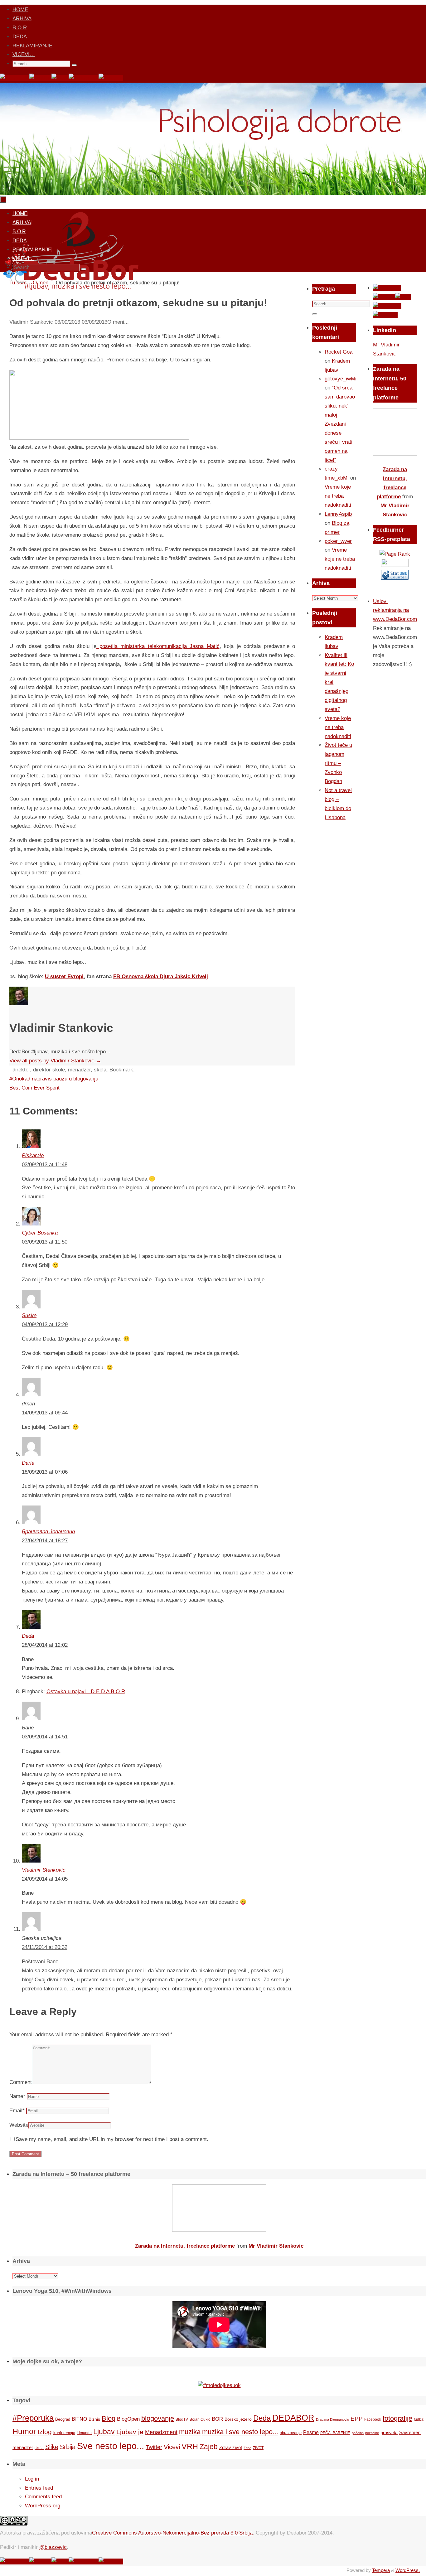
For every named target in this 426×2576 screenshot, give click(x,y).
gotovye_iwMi (341, 379)
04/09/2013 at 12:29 (45, 1324)
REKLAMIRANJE (32, 46)
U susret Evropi (64, 976)
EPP (357, 2419)
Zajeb (209, 2447)
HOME (20, 10)
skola (100, 1070)
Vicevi (172, 2447)
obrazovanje (291, 2433)
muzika (190, 2432)
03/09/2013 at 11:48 (45, 1165)
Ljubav (104, 2432)
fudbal (419, 2419)
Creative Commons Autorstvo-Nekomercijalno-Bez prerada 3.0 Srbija (172, 2533)
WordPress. (408, 2570)
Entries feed (39, 2488)
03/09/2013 (67, 322)
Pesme (311, 2432)
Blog (109, 2418)
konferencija (64, 2433)
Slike (52, 2447)
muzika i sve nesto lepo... (240, 2432)
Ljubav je (130, 2432)
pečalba (358, 2433)
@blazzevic (53, 2547)
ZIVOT (258, 2448)
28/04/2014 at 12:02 (45, 1645)
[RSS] (60, 78)
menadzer (79, 1070)
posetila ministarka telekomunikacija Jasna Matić (158, 646)
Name (17, 2096)
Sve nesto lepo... (111, 2446)
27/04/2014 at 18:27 (45, 1541)
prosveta (389, 2433)
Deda (28, 1636)
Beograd (63, 2419)
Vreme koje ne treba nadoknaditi (338, 496)
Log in (32, 2479)
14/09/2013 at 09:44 (45, 1413)
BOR (217, 2419)
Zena (247, 2448)
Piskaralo (33, 1155)
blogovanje (158, 2418)
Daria (28, 1463)
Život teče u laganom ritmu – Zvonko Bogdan (338, 763)
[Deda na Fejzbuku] (15, 78)
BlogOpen (128, 2419)
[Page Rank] (395, 554)
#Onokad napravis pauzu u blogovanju (54, 1079)
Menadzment (161, 2432)
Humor (24, 2431)
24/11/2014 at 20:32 (45, 1947)
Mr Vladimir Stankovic (276, 2246)
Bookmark (121, 1070)
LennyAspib (338, 514)
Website (19, 2125)
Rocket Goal (339, 352)
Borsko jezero (238, 2419)
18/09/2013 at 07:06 (45, 1472)
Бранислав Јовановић (48, 1532)
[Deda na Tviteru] (40, 78)
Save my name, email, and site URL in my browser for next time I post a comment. (112, 2139)
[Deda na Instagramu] (84, 78)
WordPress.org (43, 2506)
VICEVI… (24, 54)
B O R (20, 28)
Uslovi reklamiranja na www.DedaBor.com (395, 610)
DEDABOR (293, 2418)
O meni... (118, 322)
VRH (190, 2446)
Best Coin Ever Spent (34, 1088)
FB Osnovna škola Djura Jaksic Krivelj (161, 976)
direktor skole (49, 1070)
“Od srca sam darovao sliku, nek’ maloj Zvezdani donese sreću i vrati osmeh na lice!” (340, 424)
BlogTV (182, 2419)
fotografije (397, 2418)
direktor (21, 1070)
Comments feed (43, 2497)
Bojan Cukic (200, 2419)
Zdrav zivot (231, 2447)
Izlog (45, 2432)
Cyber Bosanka (40, 1233)
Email (17, 2111)
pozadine (372, 2433)
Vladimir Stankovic (31, 322)
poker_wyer (338, 541)
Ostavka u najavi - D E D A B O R (86, 1692)
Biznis (94, 2419)
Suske (29, 1315)
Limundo (84, 2433)
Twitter (154, 2447)
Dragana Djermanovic (332, 2419)
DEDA (20, 37)
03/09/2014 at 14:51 (45, 1737)
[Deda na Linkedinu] (111, 78)
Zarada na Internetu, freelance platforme (185, 2246)
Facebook (373, 2419)
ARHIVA (22, 19)
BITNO (79, 2419)
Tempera (381, 2570)
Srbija (68, 2447)
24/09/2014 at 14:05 (45, 1879)
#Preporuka (33, 2418)
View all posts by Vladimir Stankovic (55, 1061)
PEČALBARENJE (335, 2433)
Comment (21, 2082)
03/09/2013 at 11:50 (45, 1242)
